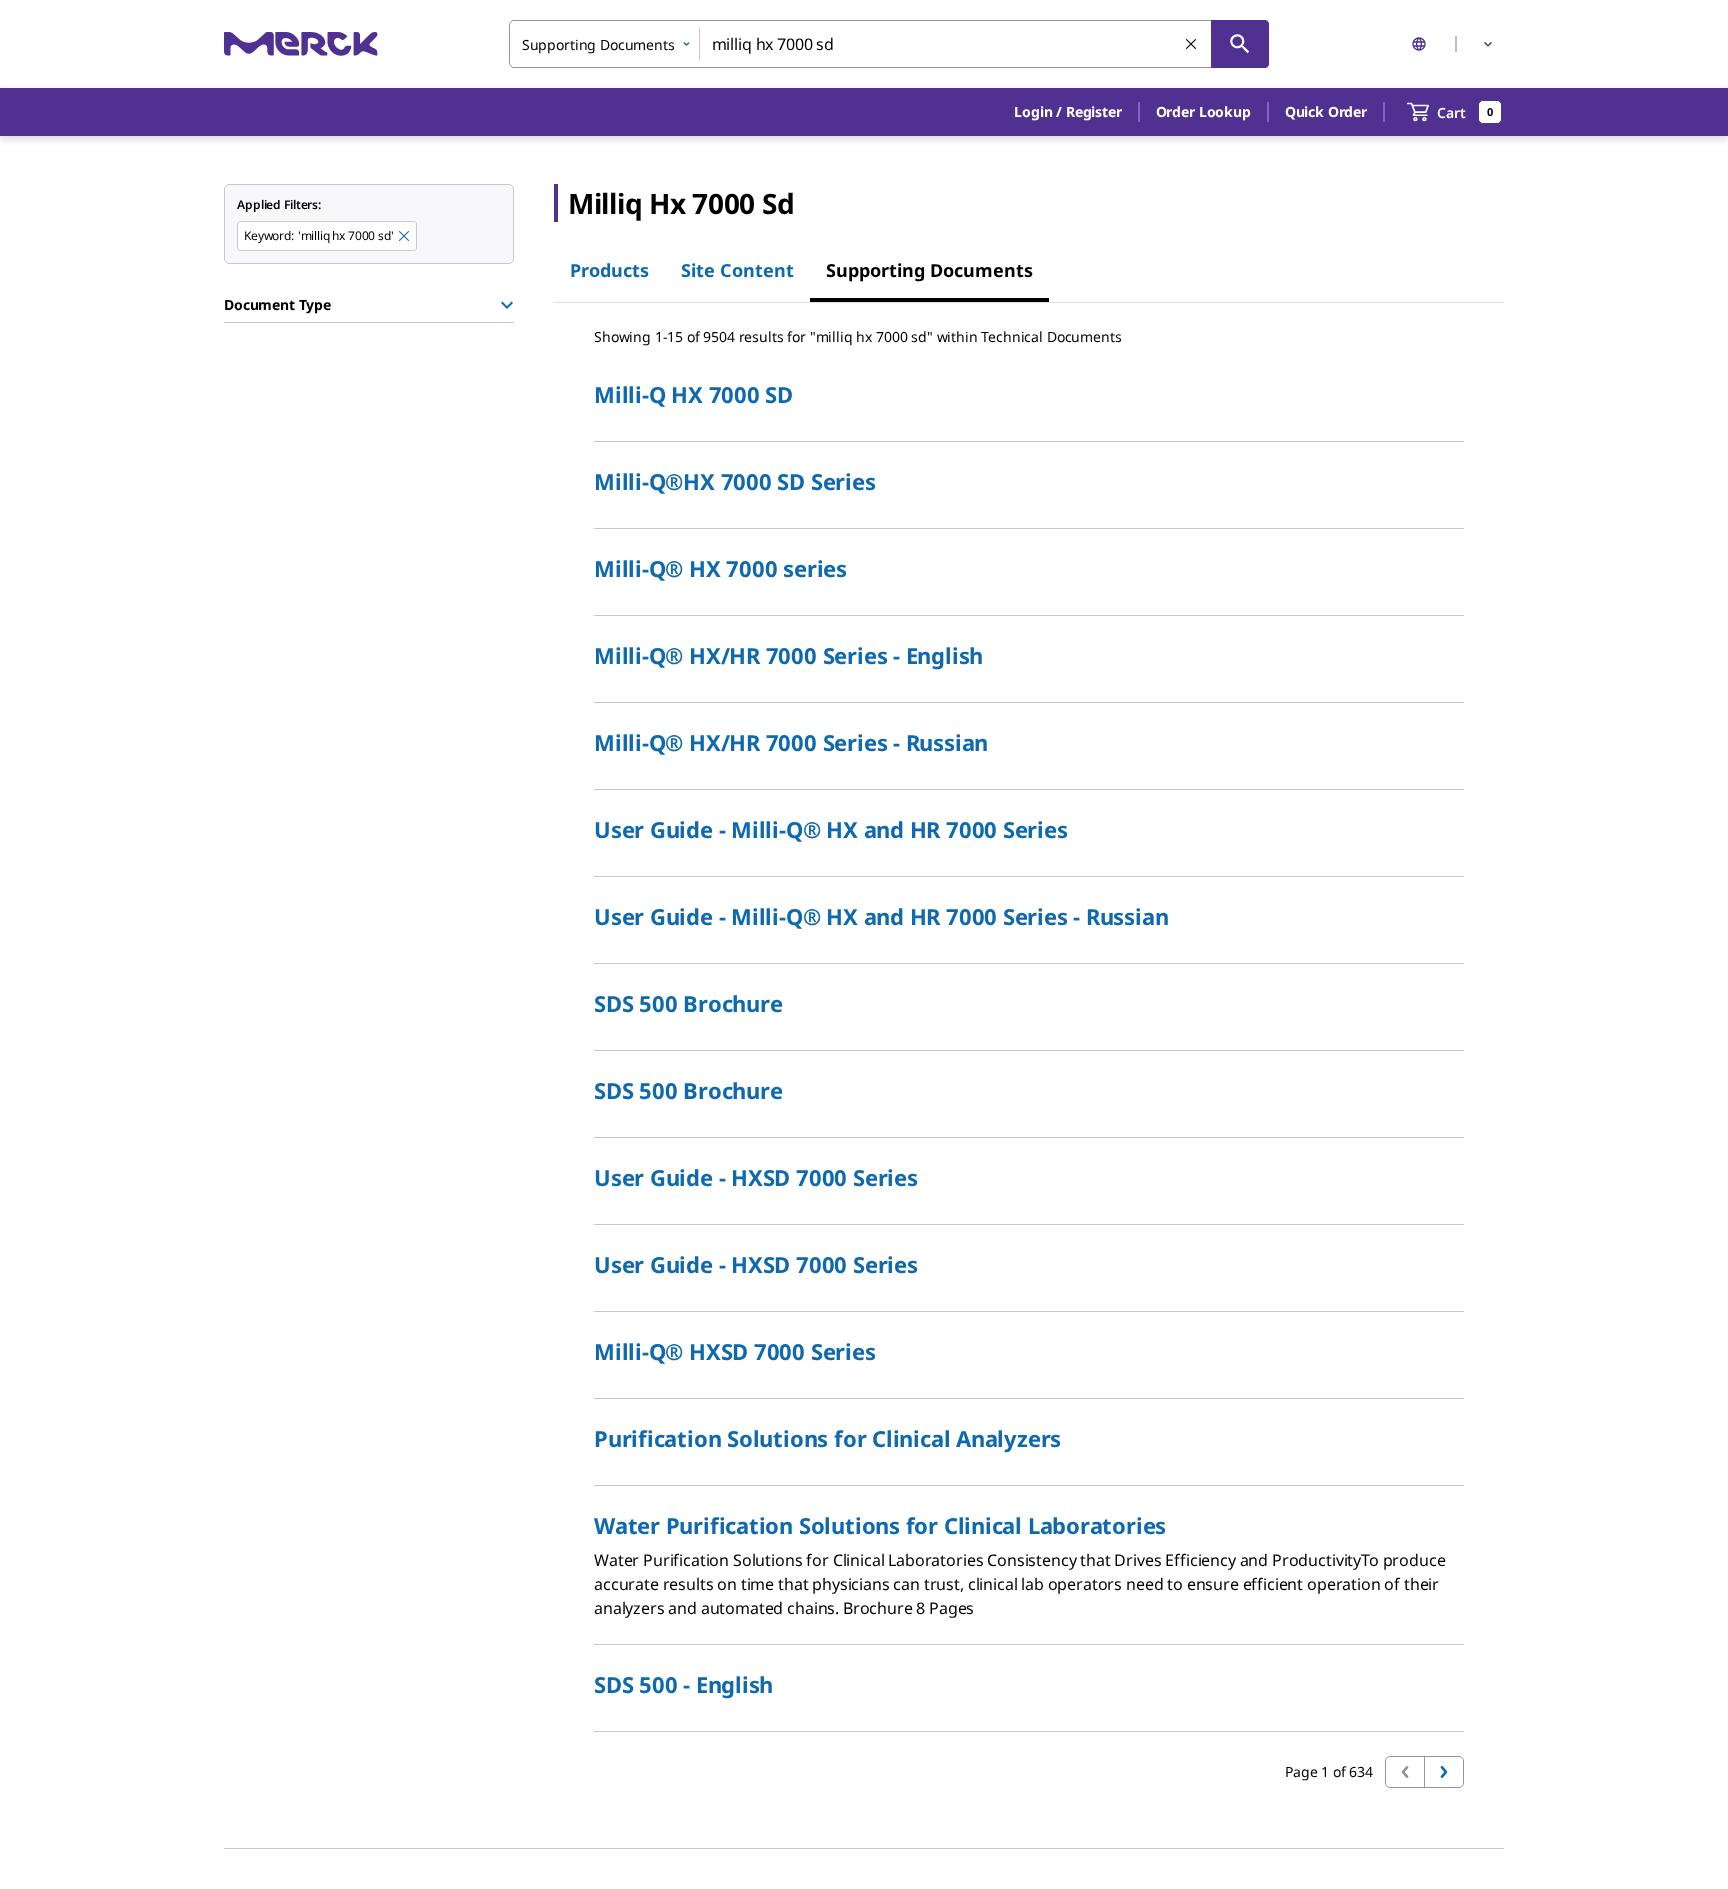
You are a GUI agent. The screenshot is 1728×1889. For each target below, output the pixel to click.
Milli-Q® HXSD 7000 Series (735, 1351)
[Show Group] (507, 305)
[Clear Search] (1192, 45)
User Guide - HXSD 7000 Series (756, 1177)
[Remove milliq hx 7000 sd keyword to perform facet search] (405, 237)
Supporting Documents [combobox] (598, 44)
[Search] (1240, 44)
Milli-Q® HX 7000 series (720, 568)
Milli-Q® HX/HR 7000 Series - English (788, 655)
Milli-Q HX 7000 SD (693, 394)
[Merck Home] (301, 43)
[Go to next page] (1444, 1772)
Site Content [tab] (737, 270)
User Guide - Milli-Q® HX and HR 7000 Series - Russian (881, 916)
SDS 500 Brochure (688, 1003)
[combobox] (889, 44)
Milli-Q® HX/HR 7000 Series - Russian (791, 742)
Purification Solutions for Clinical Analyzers (827, 1438)
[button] (1067, 112)
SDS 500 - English (683, 1684)
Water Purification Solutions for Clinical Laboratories (880, 1525)
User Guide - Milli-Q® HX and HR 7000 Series (831, 829)
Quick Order (1326, 111)
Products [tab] (609, 270)
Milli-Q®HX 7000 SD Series (735, 481)
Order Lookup (1203, 111)
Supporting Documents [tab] (929, 270)
